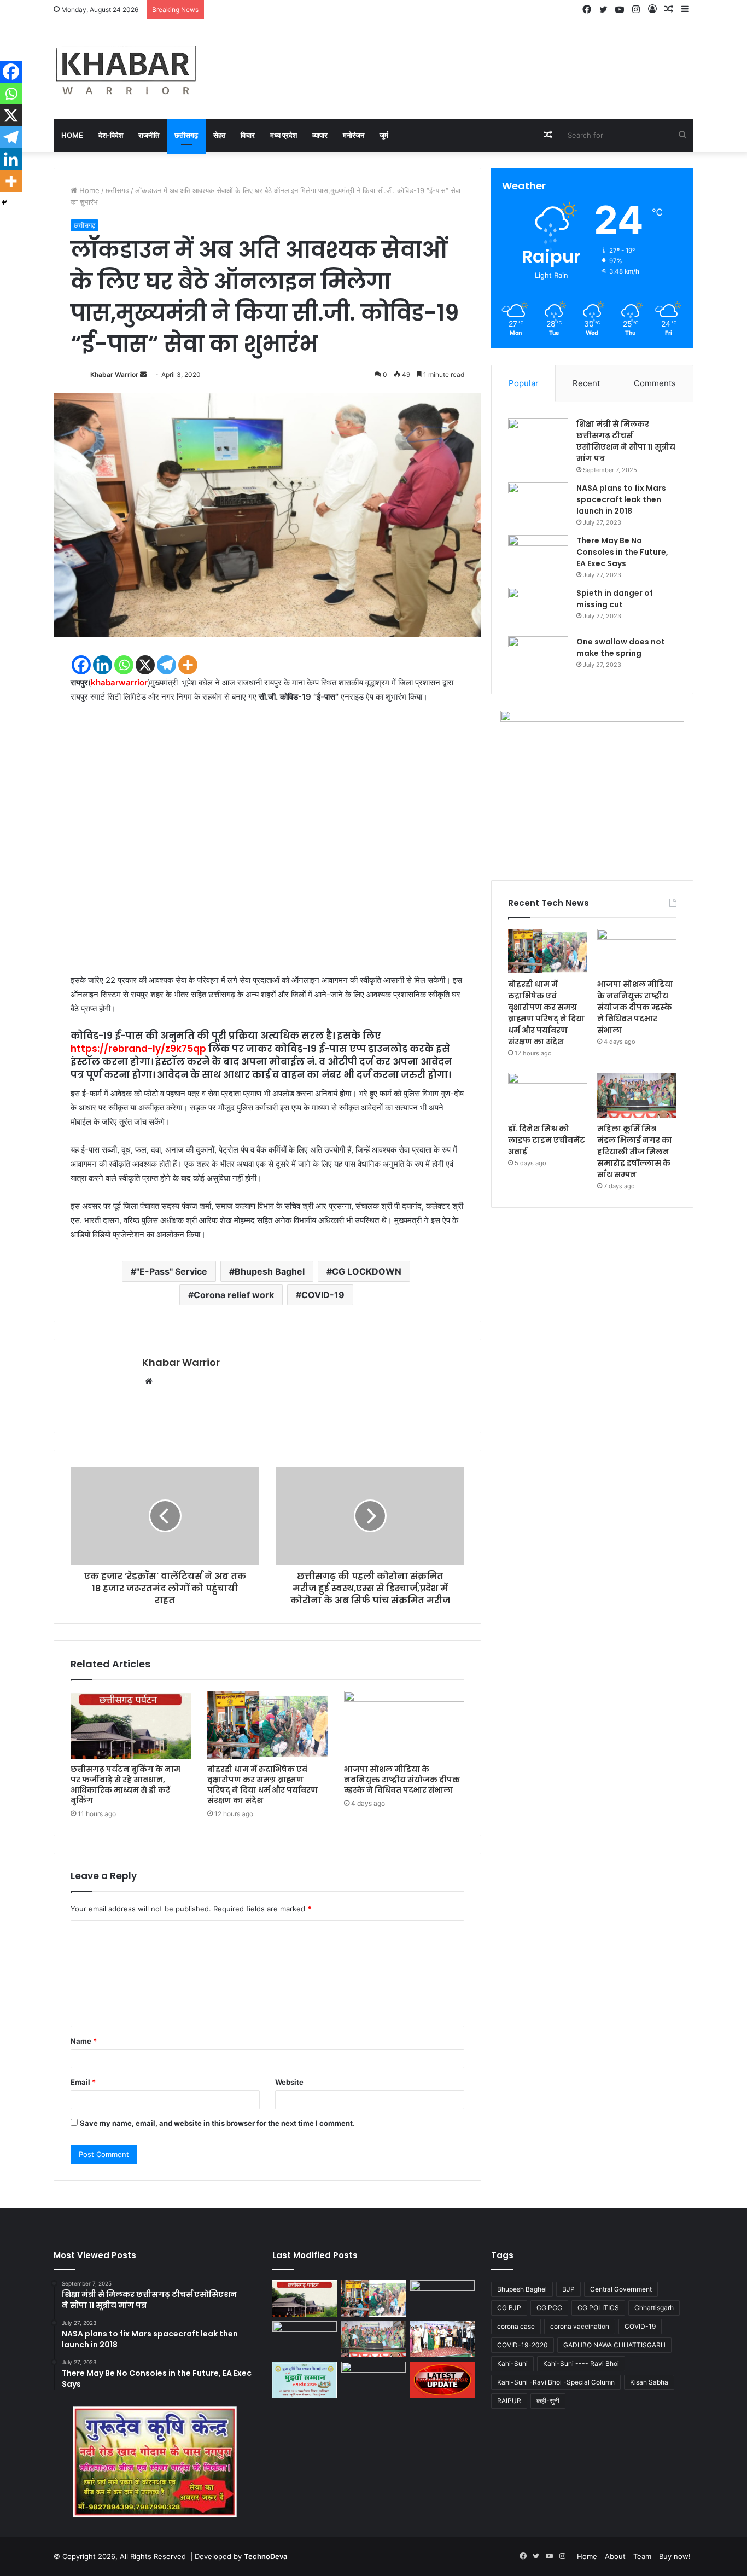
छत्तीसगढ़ (186, 135)
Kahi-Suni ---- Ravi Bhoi (581, 2363)
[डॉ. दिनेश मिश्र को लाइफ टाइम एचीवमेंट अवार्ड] (548, 1095)
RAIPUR (509, 2401)
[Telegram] (167, 665)
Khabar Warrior (114, 374)
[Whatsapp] (124, 665)
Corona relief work (234, 1295)
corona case (516, 2326)
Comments (655, 383)
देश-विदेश (111, 135)
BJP (568, 2289)
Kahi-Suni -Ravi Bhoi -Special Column (556, 2382)
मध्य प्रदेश (284, 135)
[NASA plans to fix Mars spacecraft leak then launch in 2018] (538, 503)
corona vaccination (580, 2326)
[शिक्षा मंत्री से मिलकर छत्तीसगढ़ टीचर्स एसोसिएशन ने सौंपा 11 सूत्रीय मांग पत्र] (538, 439)
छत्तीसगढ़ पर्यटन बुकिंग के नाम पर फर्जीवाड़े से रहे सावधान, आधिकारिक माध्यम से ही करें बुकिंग (126, 1785)
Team (642, 2556)
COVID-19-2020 (523, 2345)
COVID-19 (323, 1295)
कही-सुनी (548, 2401)
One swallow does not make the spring (621, 647)
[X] (145, 665)
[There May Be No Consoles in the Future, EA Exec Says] (538, 556)
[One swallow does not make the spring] (538, 657)
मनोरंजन (354, 135)
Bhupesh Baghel (270, 1271)
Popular (524, 383)
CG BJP (509, 2308)
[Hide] (4, 202)
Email (83, 2082)
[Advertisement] (267, 843)
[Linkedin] (103, 665)
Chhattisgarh (654, 2308)
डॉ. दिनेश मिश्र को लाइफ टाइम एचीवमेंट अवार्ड (547, 1140)
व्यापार (320, 135)
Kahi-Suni (512, 2363)
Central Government (621, 2289)
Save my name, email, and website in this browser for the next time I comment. (217, 2123)
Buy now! (675, 2556)
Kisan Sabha (649, 2382)
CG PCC (549, 2308)
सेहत (219, 135)
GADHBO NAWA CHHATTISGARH (614, 2345)
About (615, 2556)
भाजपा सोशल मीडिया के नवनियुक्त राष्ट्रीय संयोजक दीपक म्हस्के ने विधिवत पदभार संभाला (402, 1780)
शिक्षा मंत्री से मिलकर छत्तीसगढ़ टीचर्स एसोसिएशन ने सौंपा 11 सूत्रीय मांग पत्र (626, 441)
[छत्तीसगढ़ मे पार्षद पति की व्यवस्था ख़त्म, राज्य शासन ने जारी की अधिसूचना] (442, 2380)
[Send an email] (143, 374)
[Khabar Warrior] (126, 69)
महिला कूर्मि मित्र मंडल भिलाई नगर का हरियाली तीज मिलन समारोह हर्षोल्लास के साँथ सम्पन (635, 1152)
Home (72, 135)
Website (289, 2082)
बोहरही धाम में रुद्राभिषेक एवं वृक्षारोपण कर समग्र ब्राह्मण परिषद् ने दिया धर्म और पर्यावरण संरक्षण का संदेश (262, 1785)
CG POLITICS (598, 2308)
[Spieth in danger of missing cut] (538, 608)
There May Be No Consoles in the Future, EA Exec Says (622, 552)
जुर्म (384, 135)
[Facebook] (81, 665)
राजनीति (149, 135)
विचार (248, 135)
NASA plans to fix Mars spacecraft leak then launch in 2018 (621, 499)
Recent (586, 383)
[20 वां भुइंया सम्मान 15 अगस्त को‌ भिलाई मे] (305, 2380)
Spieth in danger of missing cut (615, 599)
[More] (188, 665)
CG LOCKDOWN (367, 1271)
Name (84, 2041)
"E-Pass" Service (172, 1271)
